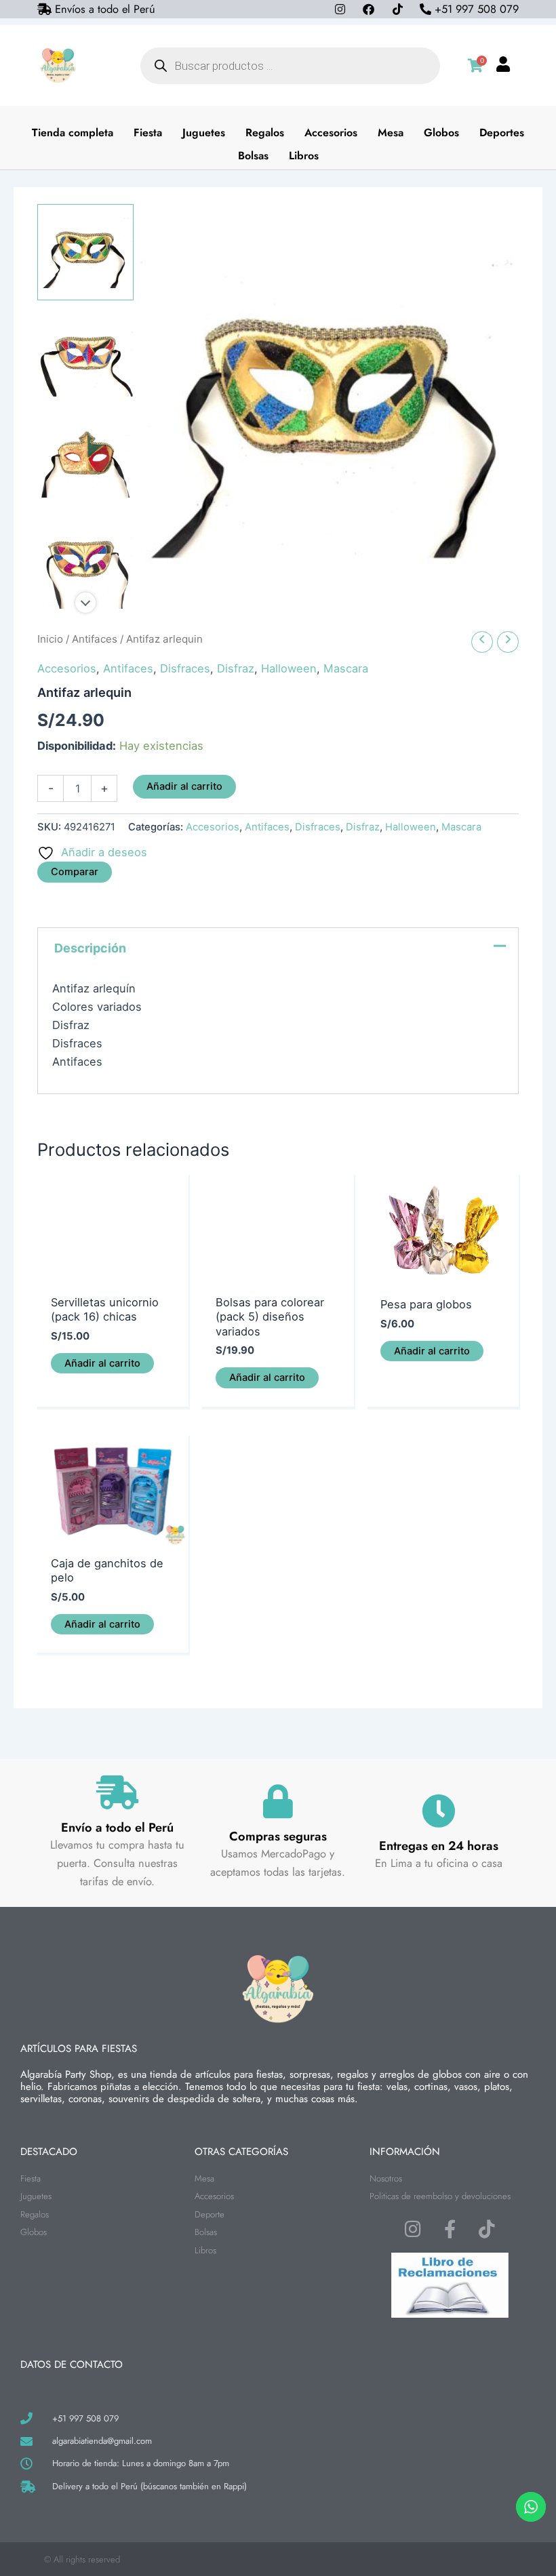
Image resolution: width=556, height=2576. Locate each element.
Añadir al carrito (184, 786)
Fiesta (148, 133)
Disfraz (236, 668)
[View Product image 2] (85, 355)
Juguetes (204, 133)
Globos (441, 133)
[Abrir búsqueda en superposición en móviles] (290, 66)
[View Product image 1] (85, 252)
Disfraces (185, 668)
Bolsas (253, 156)
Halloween (289, 668)
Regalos (265, 133)
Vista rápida (113, 1273)
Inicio (50, 639)
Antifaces (95, 639)
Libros (304, 156)
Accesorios (331, 133)
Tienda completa (73, 133)
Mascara (346, 668)
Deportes (502, 133)
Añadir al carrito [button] (102, 1363)
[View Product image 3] (85, 458)
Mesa (391, 133)
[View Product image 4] (85, 561)
